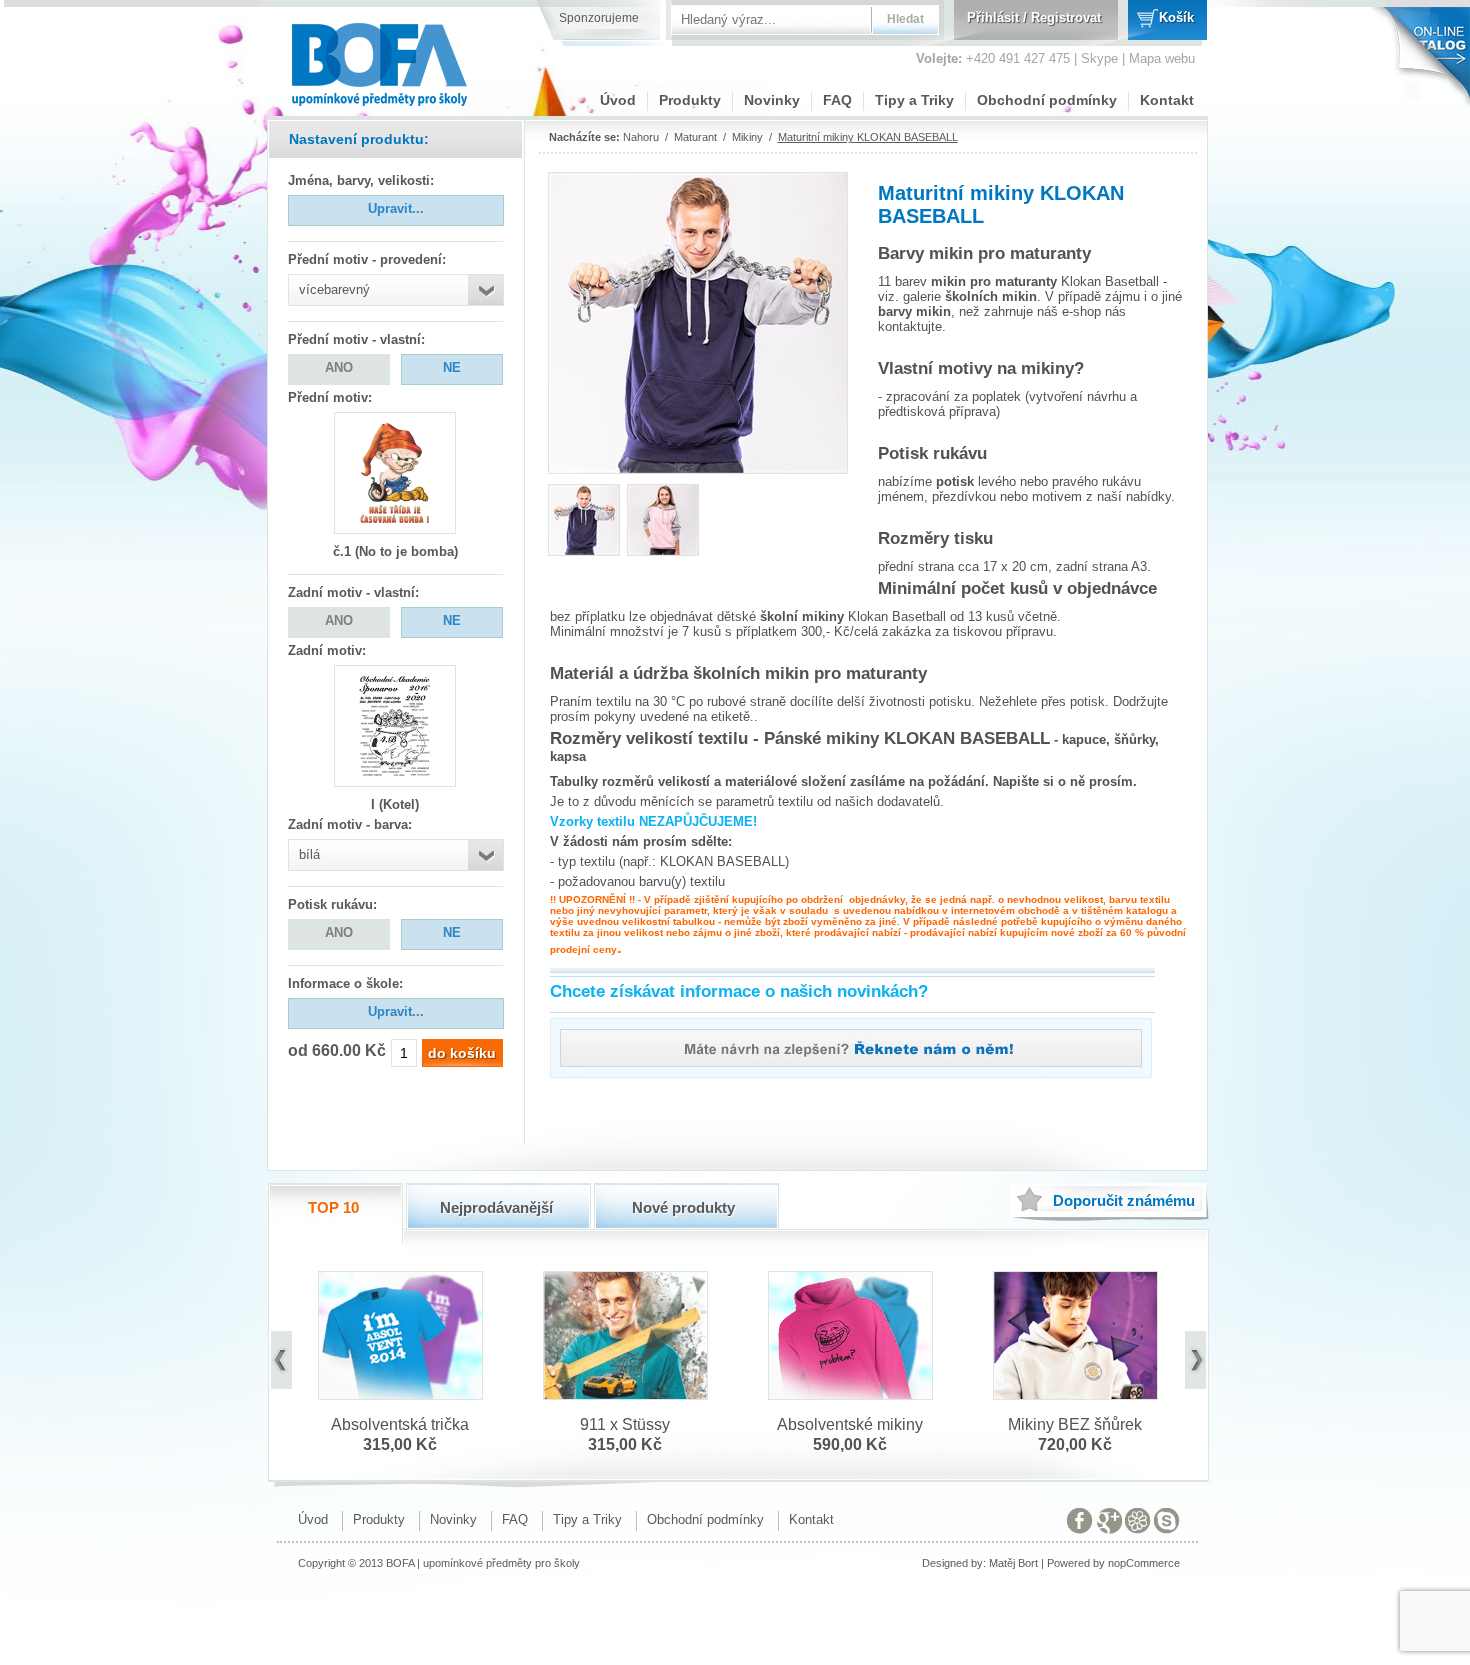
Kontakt (1167, 100)
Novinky (772, 100)
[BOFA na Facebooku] (1080, 1524)
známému (1124, 1200)
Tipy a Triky (914, 100)
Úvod (618, 100)
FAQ (837, 100)
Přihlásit (993, 17)
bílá (309, 854)
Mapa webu (1162, 58)
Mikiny (747, 137)
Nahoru (641, 137)
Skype (1099, 58)
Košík (1176, 17)
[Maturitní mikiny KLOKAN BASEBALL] (584, 550)
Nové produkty (683, 1207)
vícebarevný (334, 289)
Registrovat (1066, 17)
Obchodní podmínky (1047, 100)
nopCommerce (1144, 1563)
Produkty (690, 100)
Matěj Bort (1013, 1563)
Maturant (695, 137)
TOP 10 (333, 1207)
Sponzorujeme (599, 18)
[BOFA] (381, 57)
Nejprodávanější (496, 1207)
